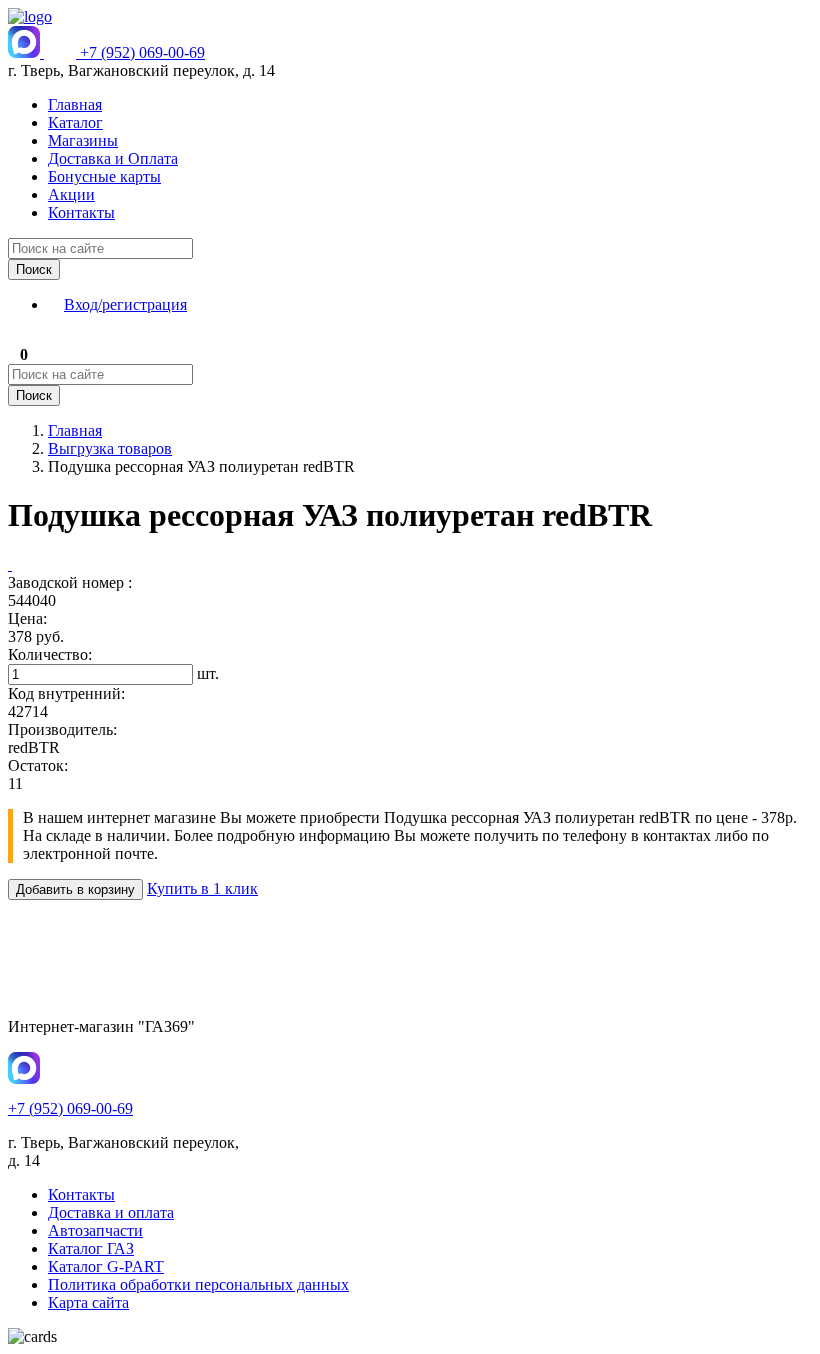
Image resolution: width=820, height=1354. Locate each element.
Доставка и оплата (111, 1212)
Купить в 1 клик (202, 888)
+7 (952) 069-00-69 (142, 52)
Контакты (81, 212)
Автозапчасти (95, 1230)
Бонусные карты (104, 176)
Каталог (75, 122)
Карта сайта (88, 1302)
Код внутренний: (66, 693)
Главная (75, 104)
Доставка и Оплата (113, 158)
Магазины (83, 140)
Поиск (34, 269)
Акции (71, 194)
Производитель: (62, 729)
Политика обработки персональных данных (198, 1284)
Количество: (50, 654)
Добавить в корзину (75, 889)
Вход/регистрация (125, 304)
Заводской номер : (70, 582)
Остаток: (38, 765)
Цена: (27, 618)
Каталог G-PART (106, 1266)
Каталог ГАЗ (91, 1248)
